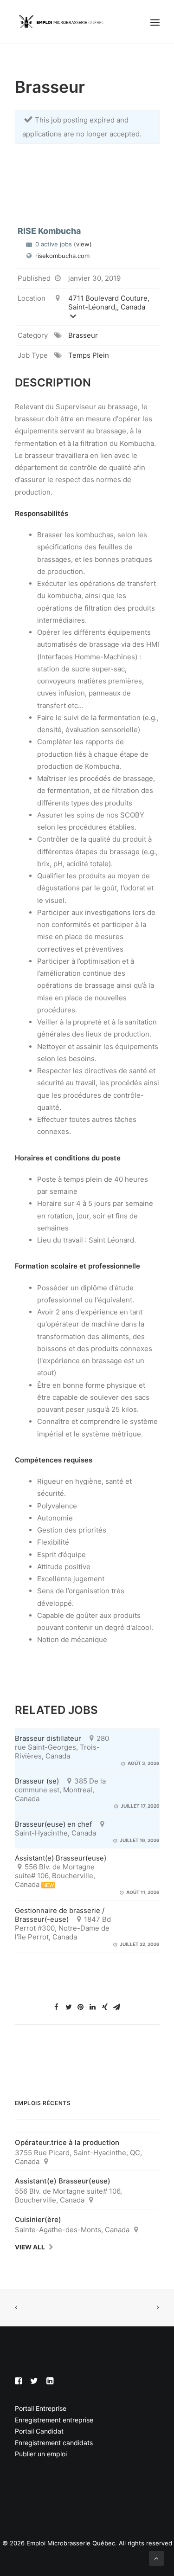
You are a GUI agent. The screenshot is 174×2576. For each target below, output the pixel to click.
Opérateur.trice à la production (67, 2142)
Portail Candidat (39, 2431)
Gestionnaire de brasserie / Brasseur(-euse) (60, 1915)
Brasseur (83, 335)
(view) (83, 244)
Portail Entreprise (41, 2408)
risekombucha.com (62, 256)
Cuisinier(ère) (38, 2219)
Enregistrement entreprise (54, 2420)
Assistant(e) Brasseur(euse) (61, 1858)
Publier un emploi (41, 2454)
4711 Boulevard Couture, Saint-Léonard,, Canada (109, 303)
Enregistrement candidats (54, 2443)
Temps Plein (89, 355)
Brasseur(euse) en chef (53, 1824)
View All (30, 2247)
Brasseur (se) (37, 1781)
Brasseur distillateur (48, 1738)
